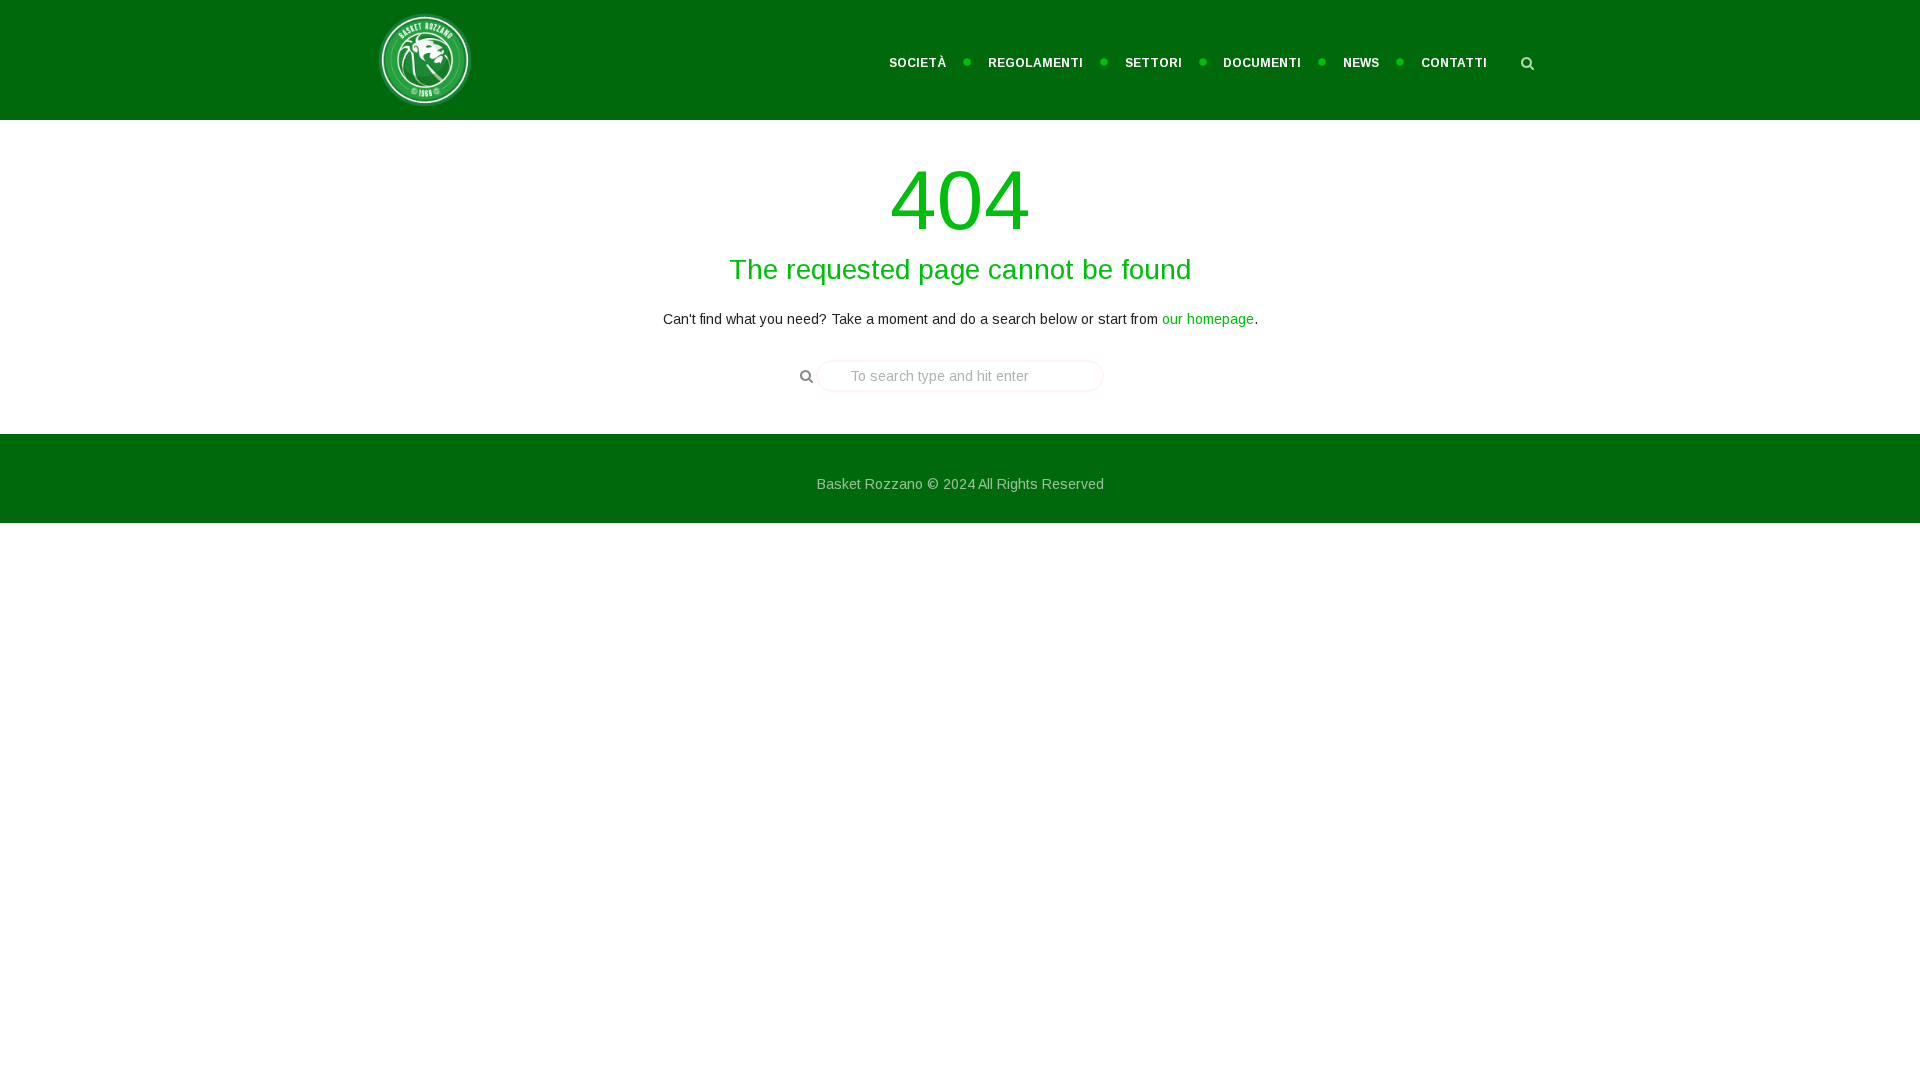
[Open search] (1527, 63)
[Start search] (799, 376)
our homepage (1208, 319)
